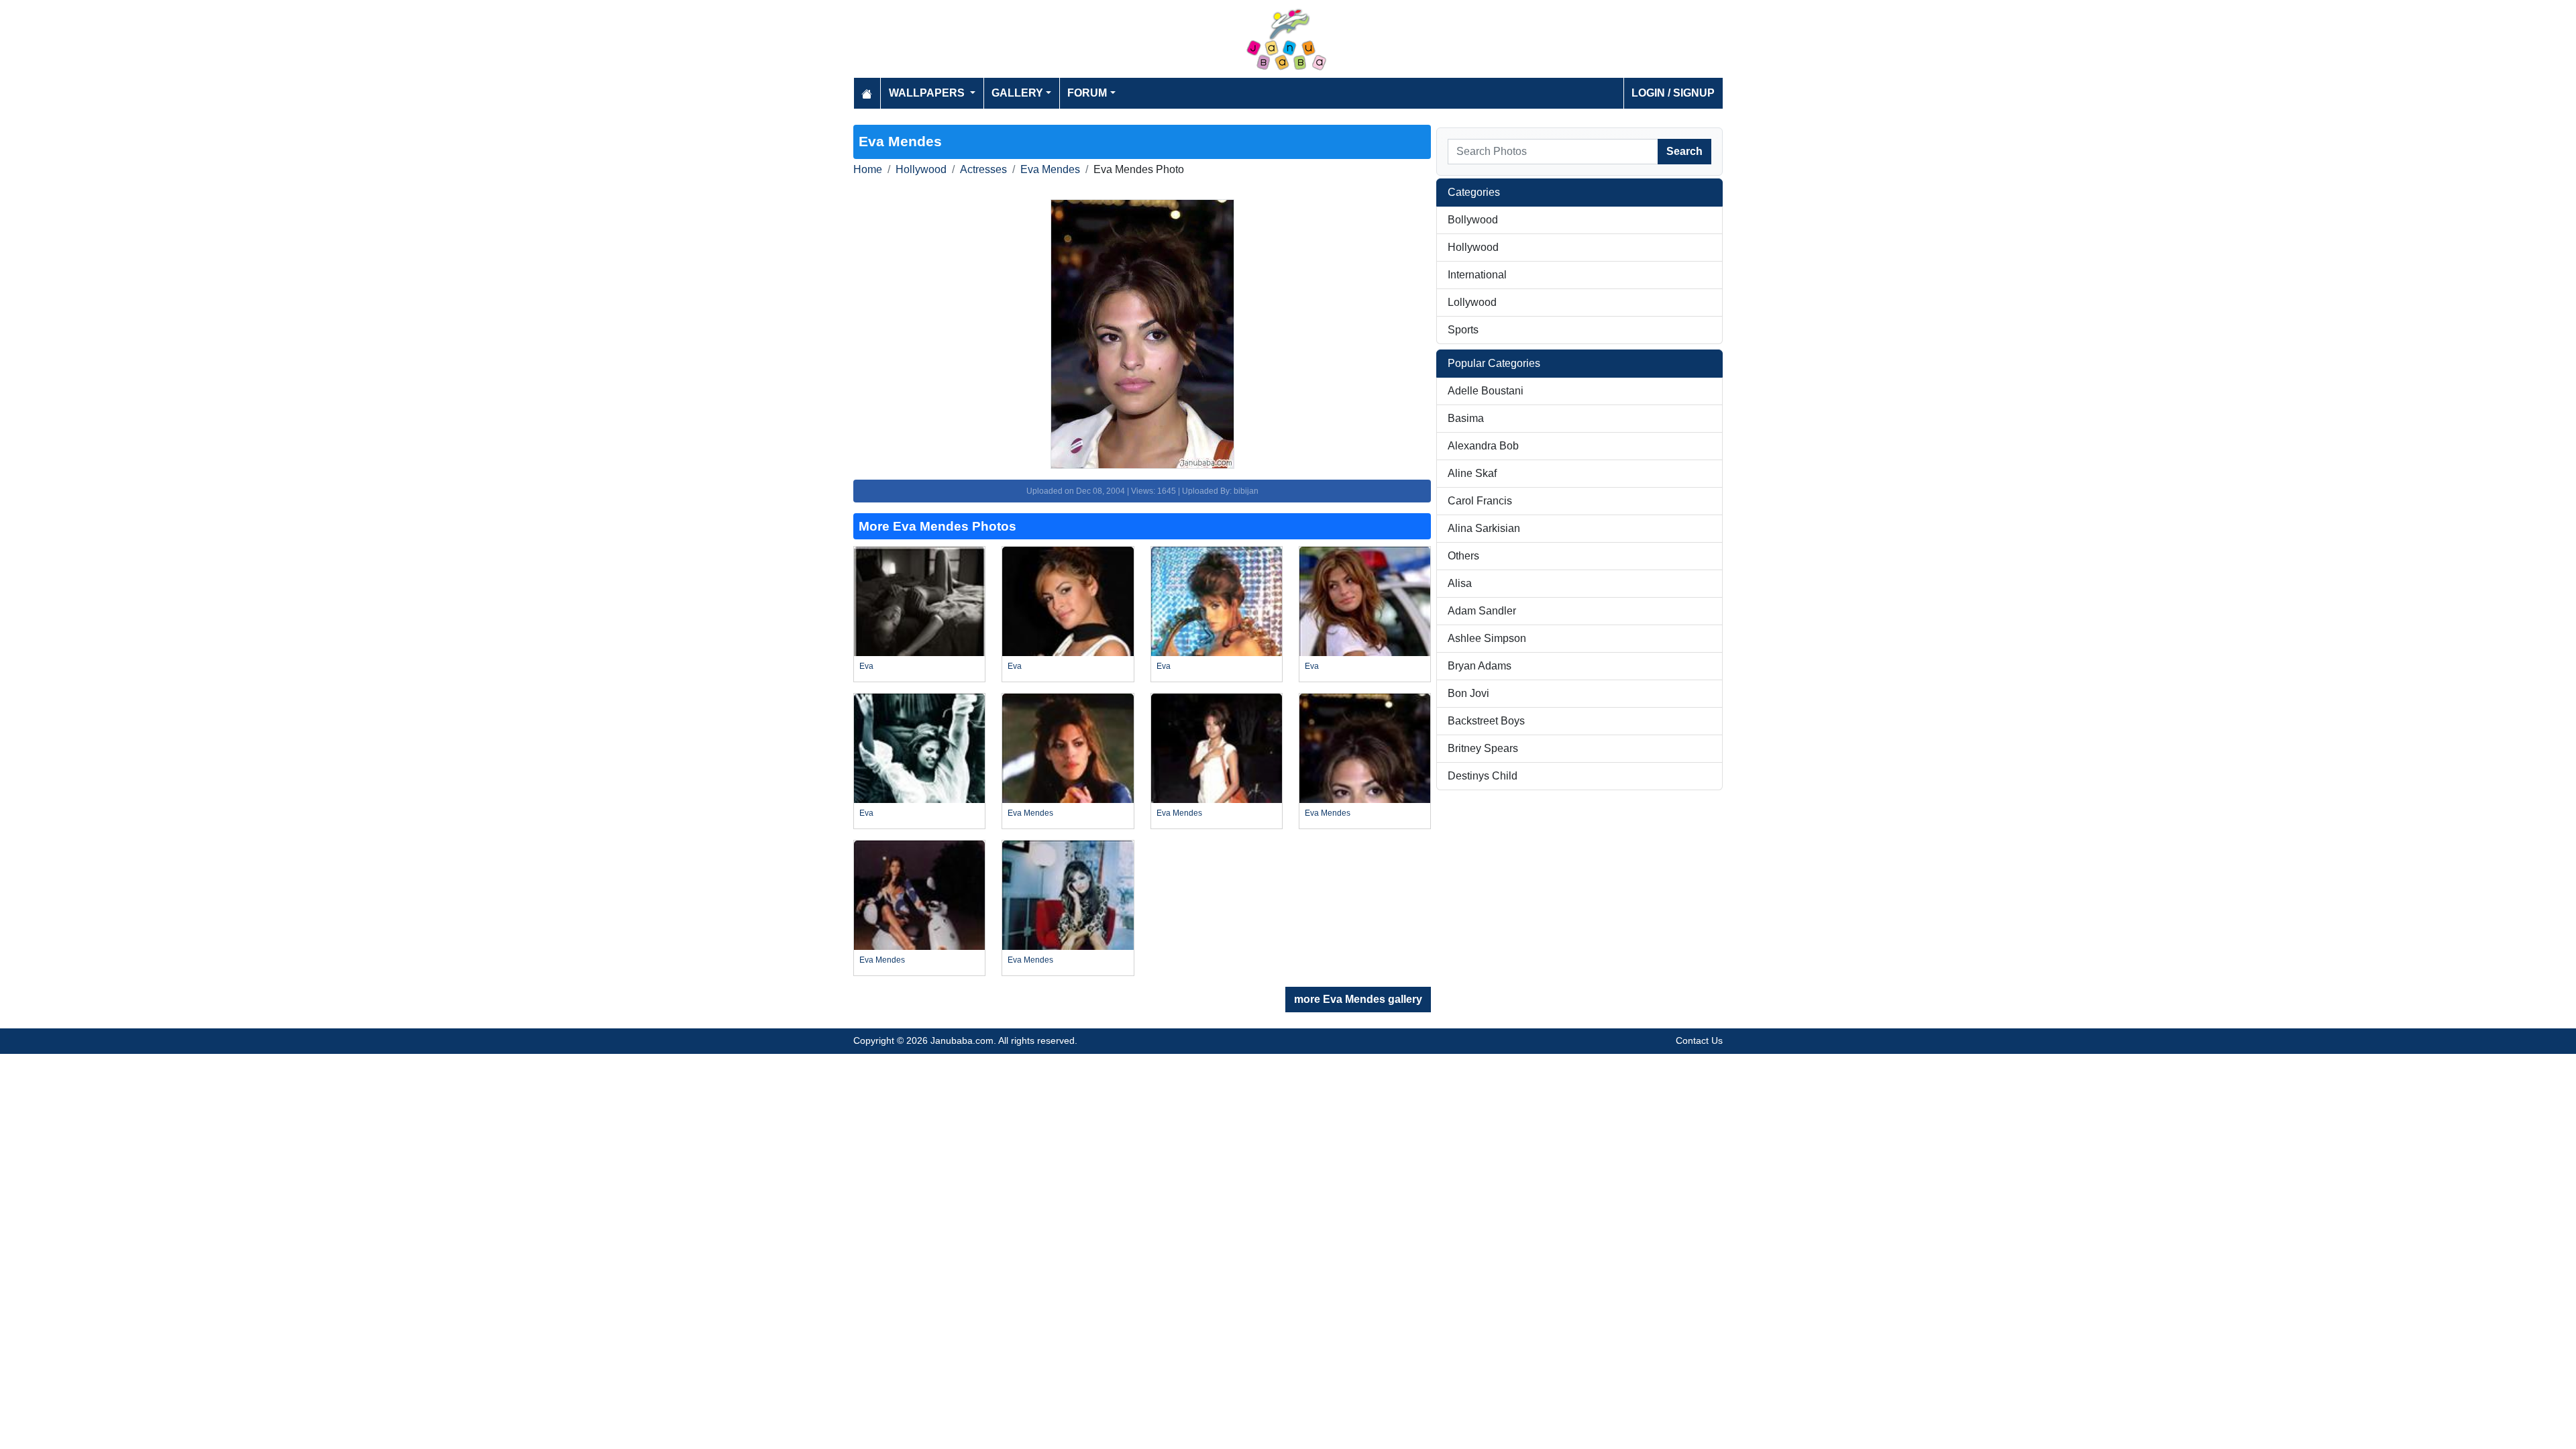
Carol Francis (1480, 501)
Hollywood (921, 169)
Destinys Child (1483, 776)
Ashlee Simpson (1487, 638)
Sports (1463, 330)
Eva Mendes (1050, 169)
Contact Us (1699, 1040)
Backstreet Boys (1486, 721)
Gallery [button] (1017, 93)
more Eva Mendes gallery (1358, 999)
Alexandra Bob (1483, 446)
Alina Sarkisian (1484, 528)
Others (1463, 556)
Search (1684, 151)
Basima (1466, 418)
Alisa (1460, 583)
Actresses (983, 169)
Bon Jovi (1468, 693)
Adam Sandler (1482, 611)
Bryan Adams (1480, 666)
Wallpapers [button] (928, 93)
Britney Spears (1483, 748)
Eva (866, 666)
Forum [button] (1087, 93)
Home (868, 169)
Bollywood (1473, 220)
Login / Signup (1673, 93)
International (1477, 275)
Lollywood (1472, 302)
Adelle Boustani (1486, 391)
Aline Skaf (1472, 473)
